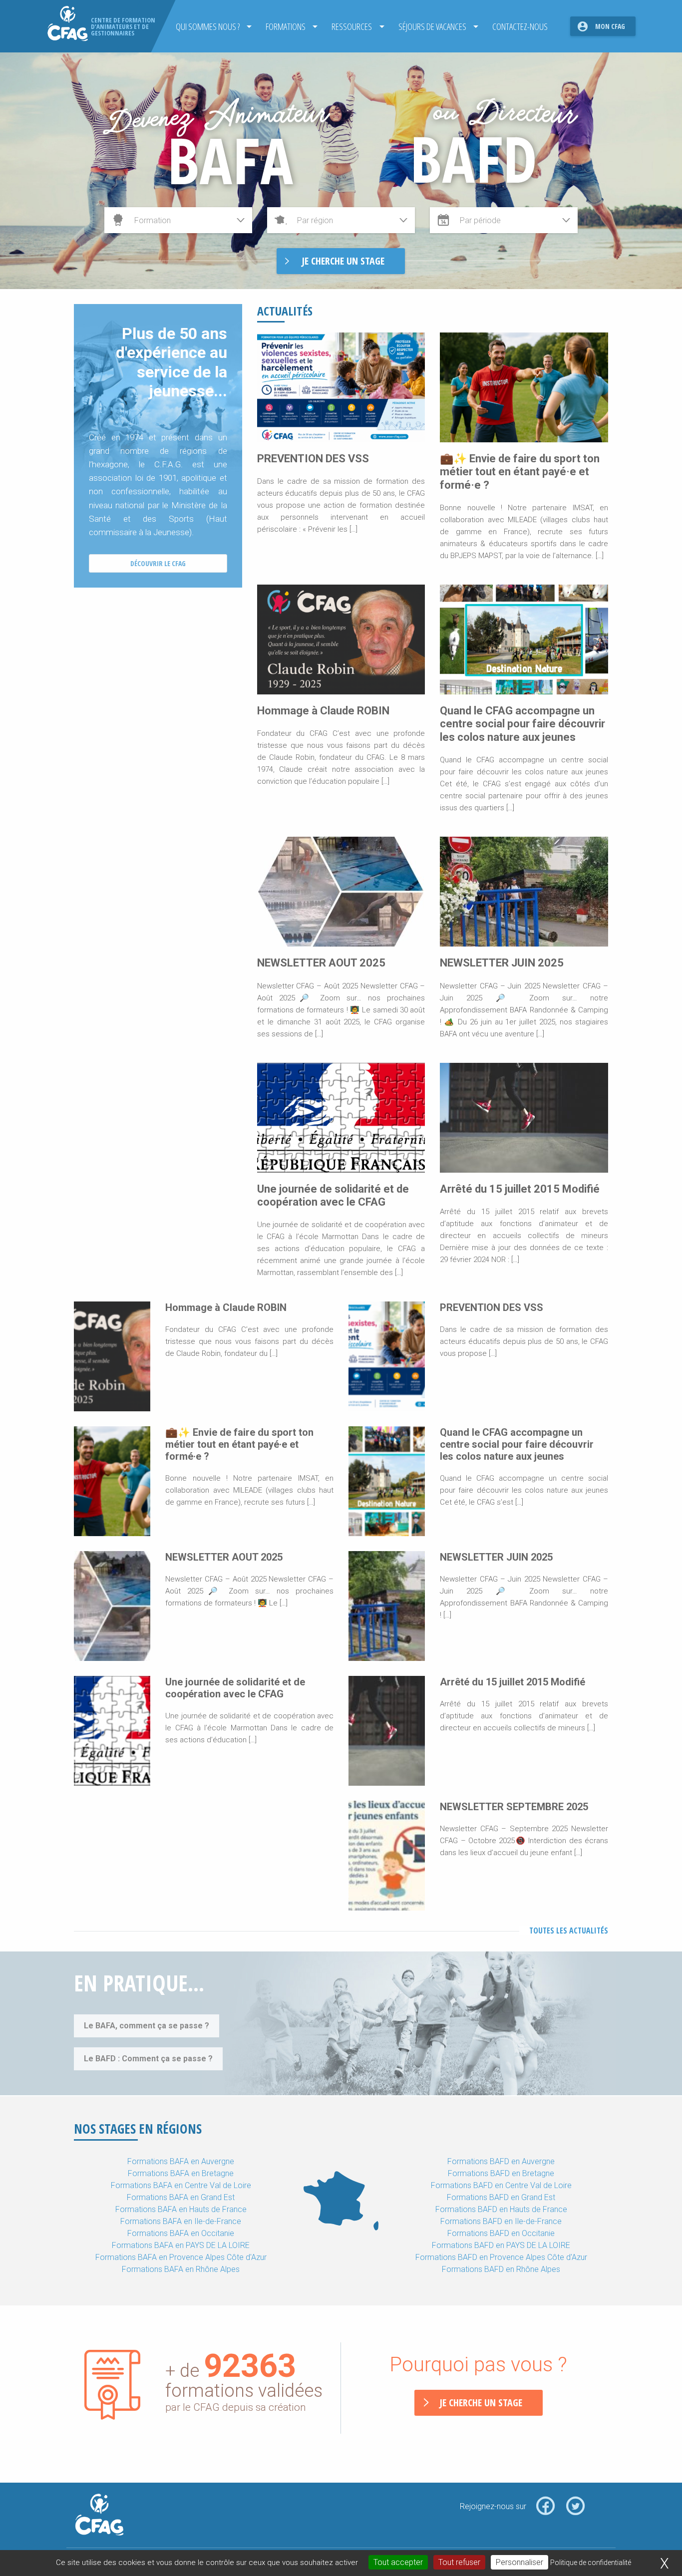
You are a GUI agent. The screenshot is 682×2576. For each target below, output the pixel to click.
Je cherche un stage (481, 2403)
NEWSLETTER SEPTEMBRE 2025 (514, 1807)
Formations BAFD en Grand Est (501, 2197)
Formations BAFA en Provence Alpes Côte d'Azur (181, 2257)
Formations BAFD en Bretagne (501, 2173)
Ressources (352, 26)
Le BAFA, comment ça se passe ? (147, 2026)
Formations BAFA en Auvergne (181, 2161)
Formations (286, 26)
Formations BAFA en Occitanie (181, 2233)
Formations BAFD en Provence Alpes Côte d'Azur (501, 2257)
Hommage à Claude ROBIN (323, 711)
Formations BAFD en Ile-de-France (501, 2221)
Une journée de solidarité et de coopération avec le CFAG (333, 1195)
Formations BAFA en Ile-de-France (181, 2221)
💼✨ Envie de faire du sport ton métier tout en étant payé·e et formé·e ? (520, 472)
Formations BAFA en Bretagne (181, 2173)
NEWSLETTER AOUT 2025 (321, 963)
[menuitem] (211, 26)
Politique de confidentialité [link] (591, 2563)
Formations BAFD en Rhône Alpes (501, 2269)
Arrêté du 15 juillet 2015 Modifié (520, 1189)
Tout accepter (398, 2562)
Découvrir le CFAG (158, 563)
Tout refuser (459, 2562)
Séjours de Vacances (432, 26)
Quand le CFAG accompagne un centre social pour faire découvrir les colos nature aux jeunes (522, 724)
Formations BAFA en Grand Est (181, 2197)
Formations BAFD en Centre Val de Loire (501, 2185)
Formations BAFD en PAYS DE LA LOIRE (501, 2245)
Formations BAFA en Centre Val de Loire (181, 2185)
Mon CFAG (610, 26)
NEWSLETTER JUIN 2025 (502, 963)
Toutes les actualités (569, 1931)
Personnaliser (519, 2562)
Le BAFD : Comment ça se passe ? (148, 2059)
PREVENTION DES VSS (313, 459)
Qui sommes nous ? (208, 26)
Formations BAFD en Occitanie (501, 2233)
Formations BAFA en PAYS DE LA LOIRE (181, 2245)
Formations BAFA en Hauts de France (181, 2209)
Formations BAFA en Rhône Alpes (181, 2269)
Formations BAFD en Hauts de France (501, 2209)
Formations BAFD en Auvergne (501, 2161)
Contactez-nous (520, 26)
